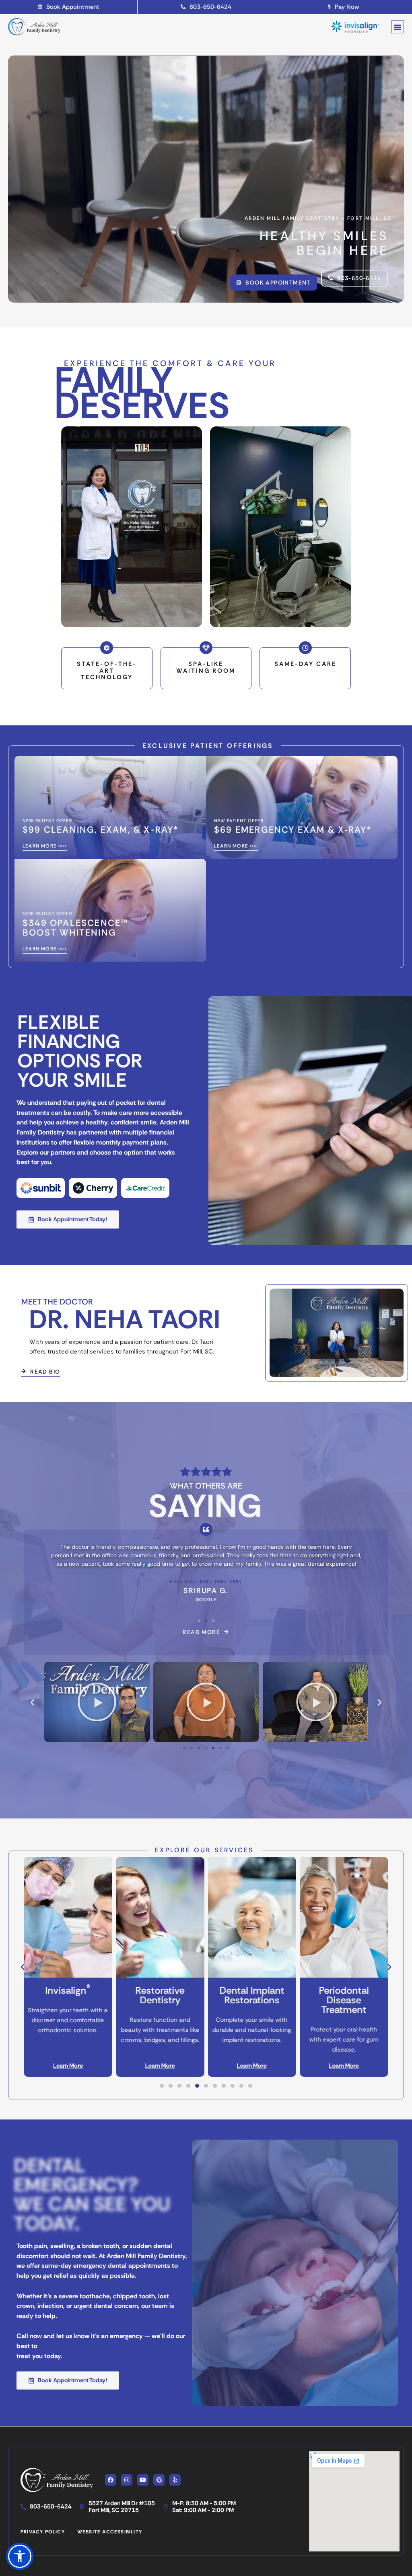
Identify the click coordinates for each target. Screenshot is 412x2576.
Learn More (68, 2066)
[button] (398, 27)
